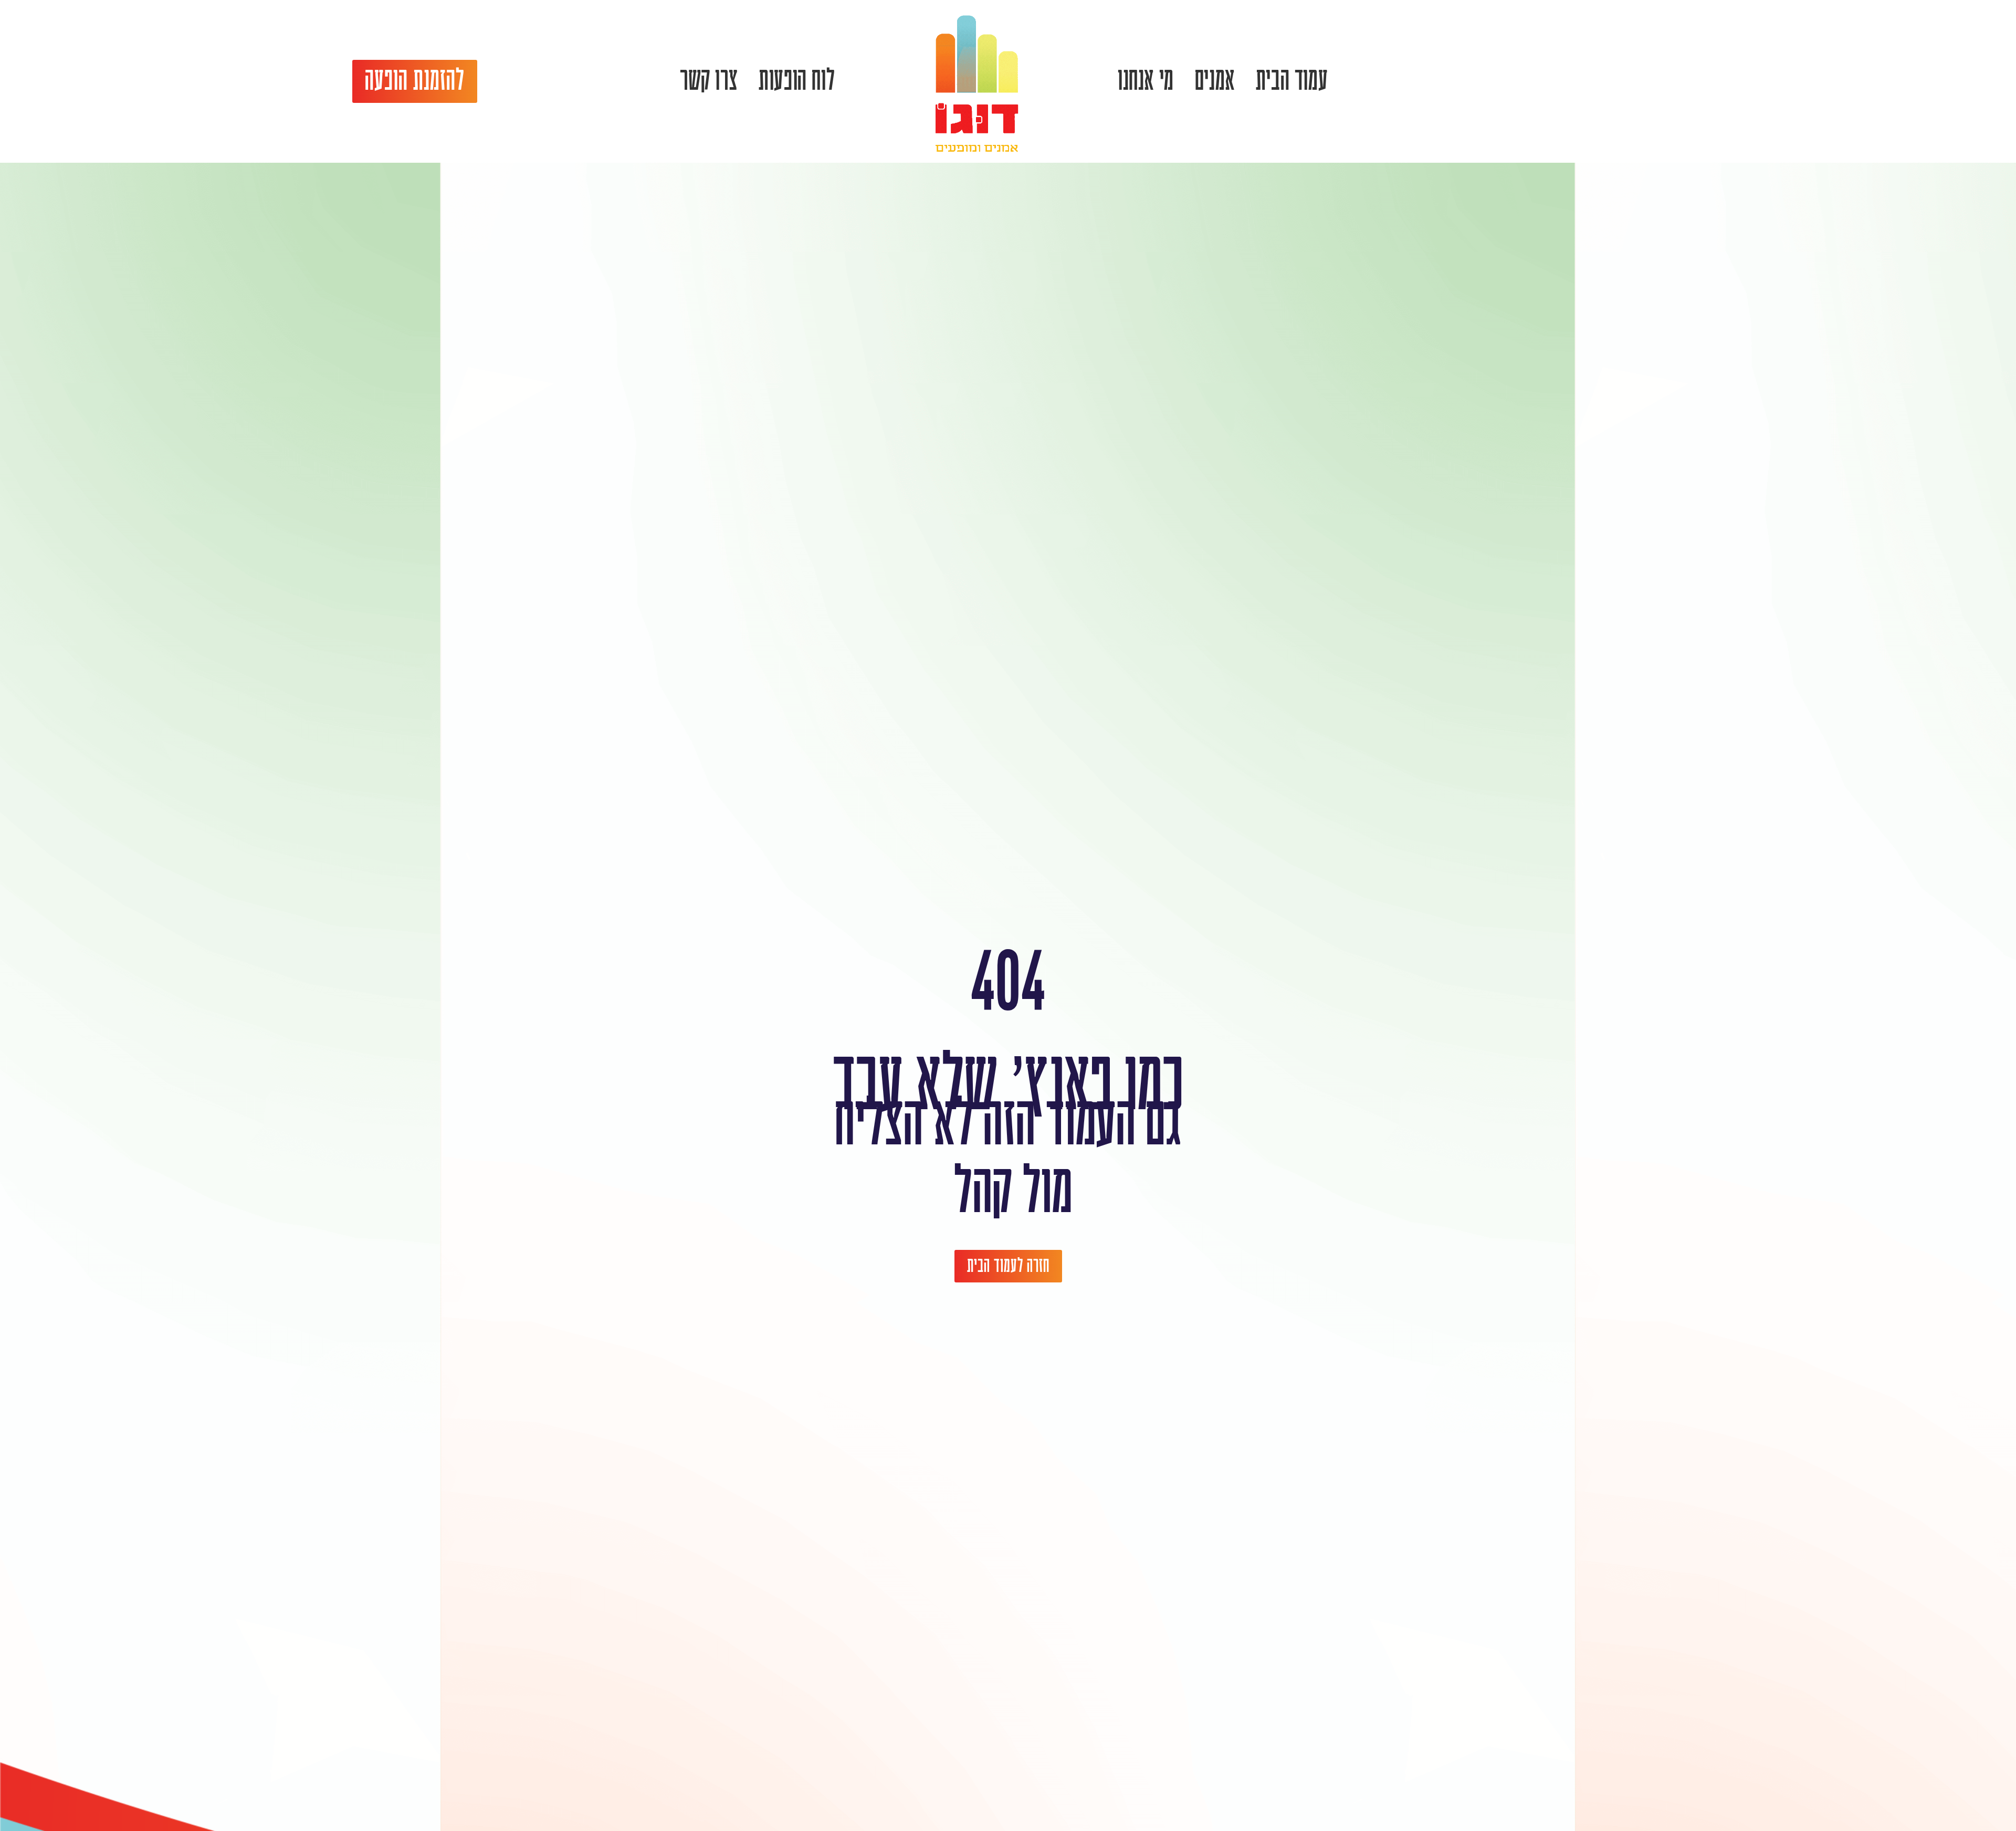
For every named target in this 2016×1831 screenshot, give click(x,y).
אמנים (1215, 81)
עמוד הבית (1292, 81)
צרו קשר (709, 81)
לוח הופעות (797, 81)
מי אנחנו (1146, 81)
